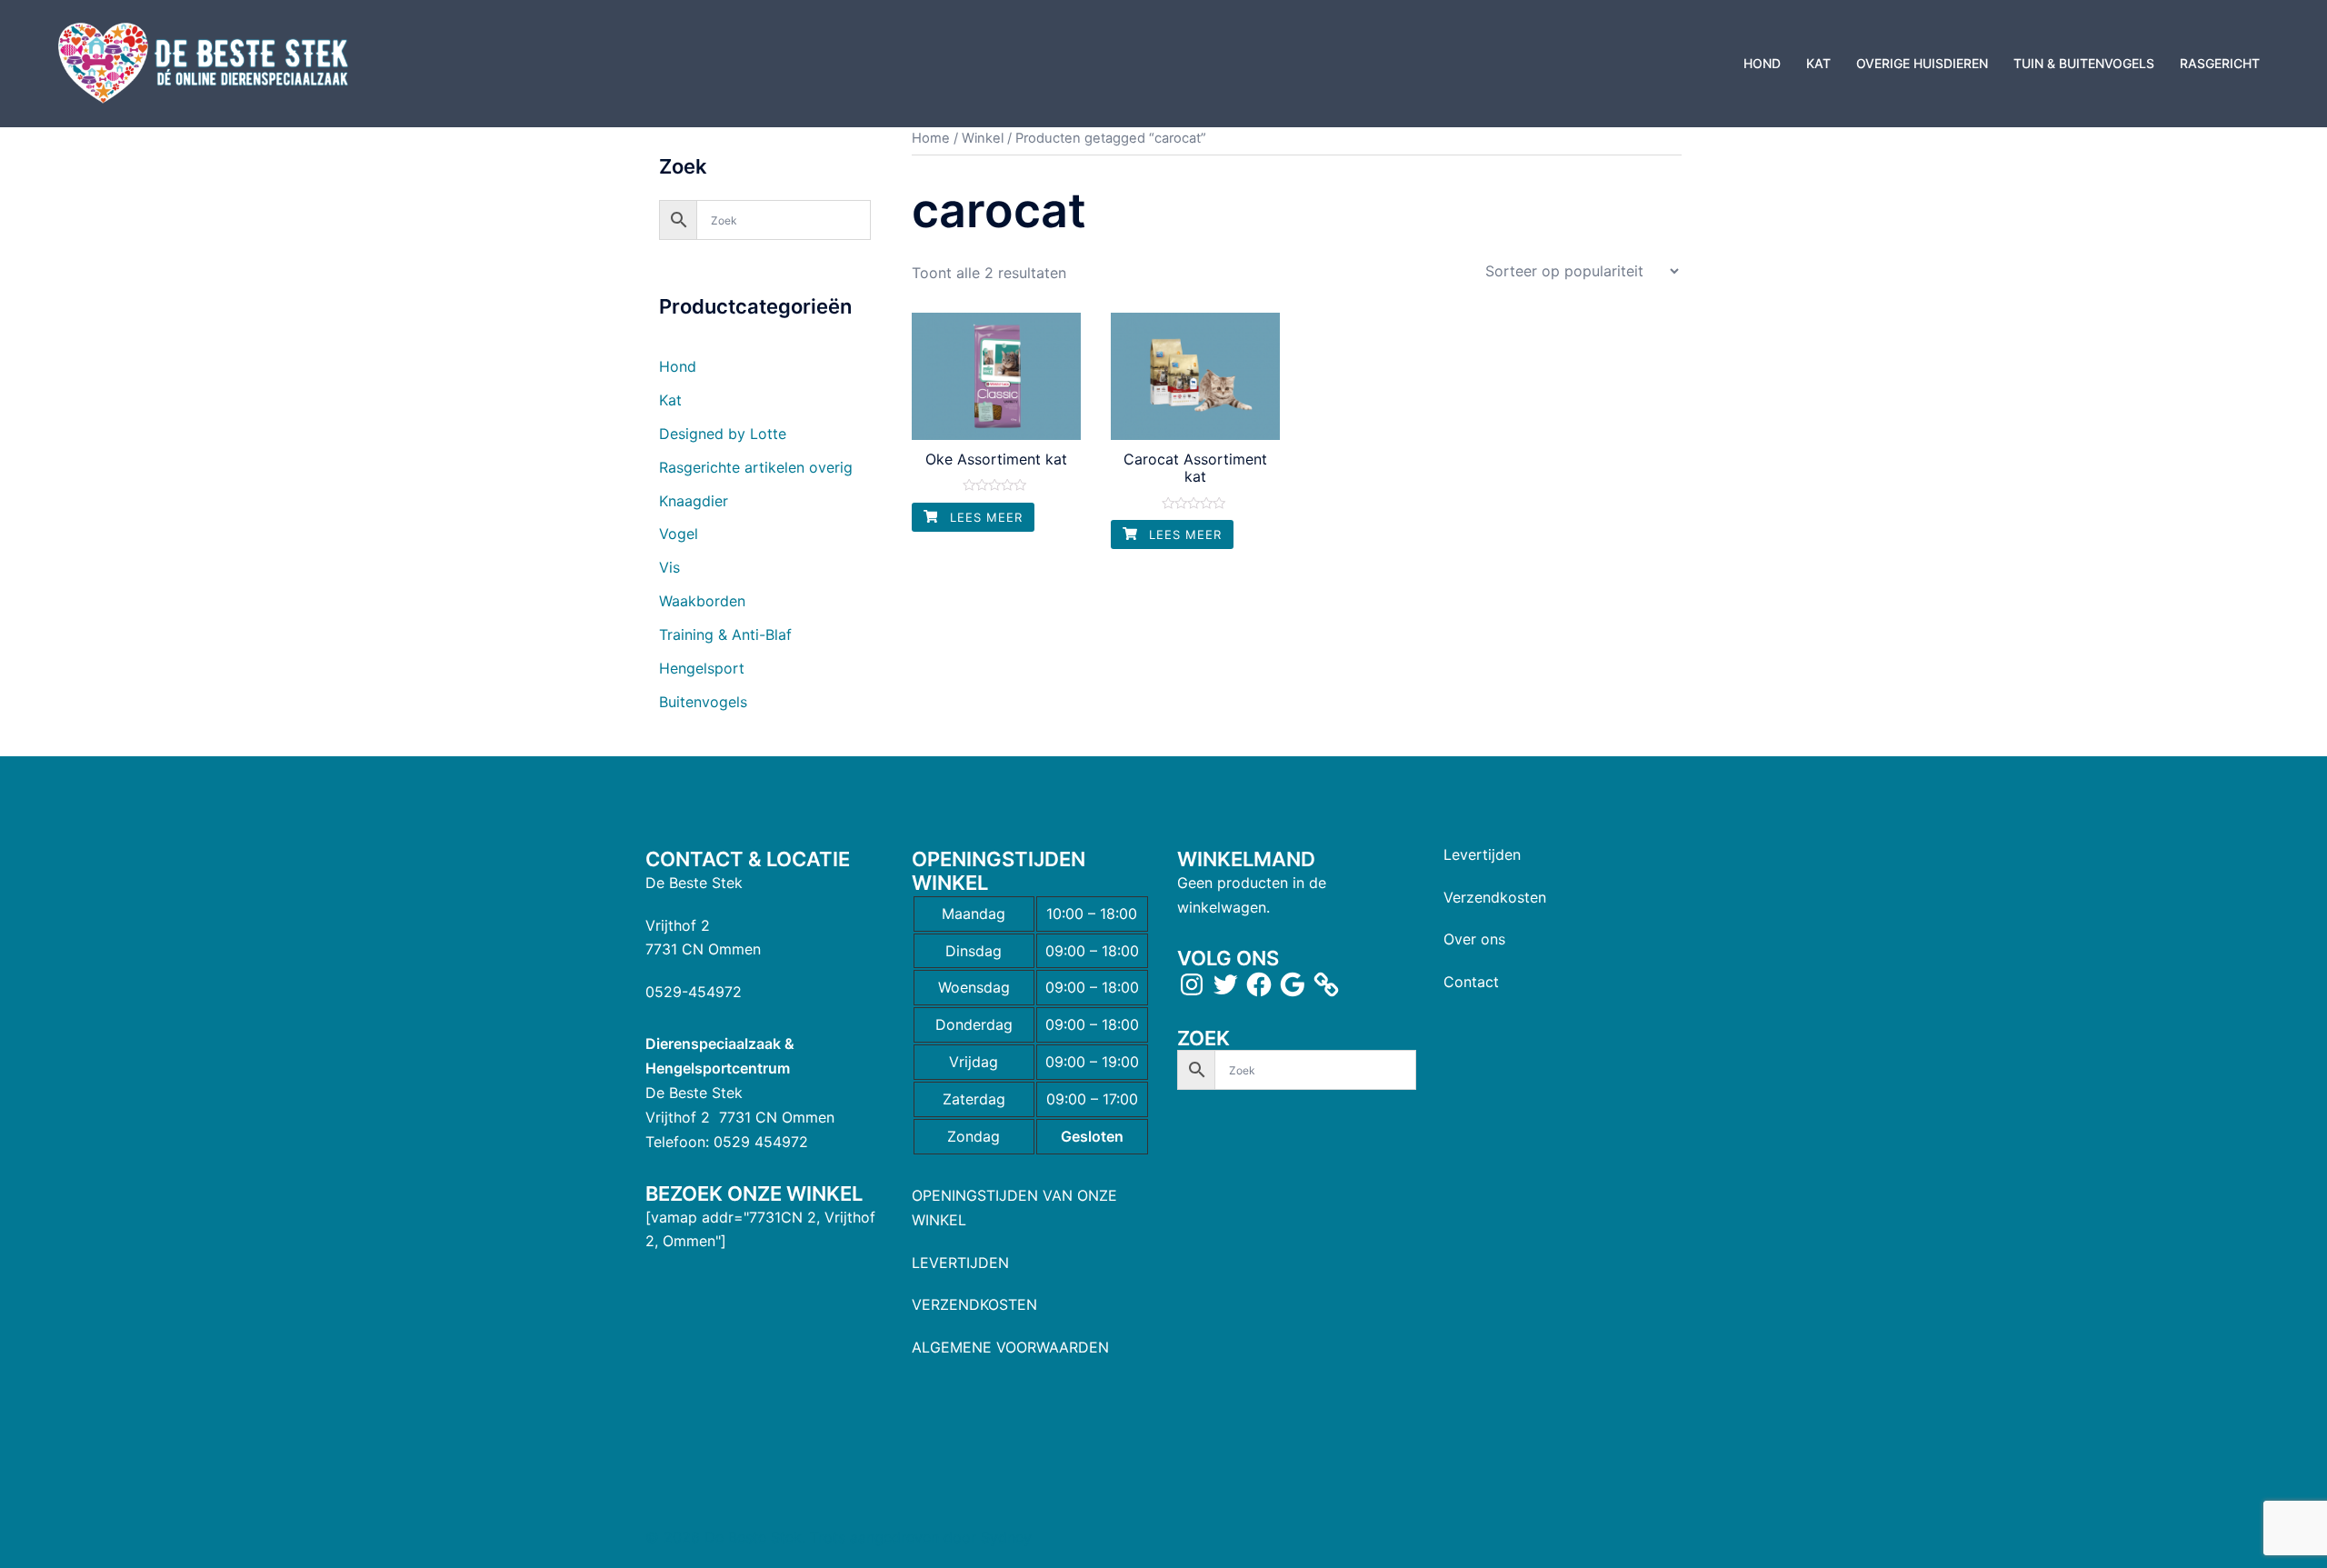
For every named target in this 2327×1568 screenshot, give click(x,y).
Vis (669, 567)
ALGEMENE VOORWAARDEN (1010, 1347)
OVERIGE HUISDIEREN (1922, 63)
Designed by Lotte (723, 434)
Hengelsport (702, 668)
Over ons (1474, 939)
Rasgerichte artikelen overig (756, 467)
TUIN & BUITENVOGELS (2084, 63)
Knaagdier (694, 501)
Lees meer (984, 517)
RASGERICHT (2220, 63)
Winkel (983, 138)
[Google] (1293, 984)
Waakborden (702, 601)
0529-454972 (694, 992)
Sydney (1006, 1537)
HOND (1762, 63)
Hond (678, 366)
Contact (1471, 982)
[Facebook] (1259, 984)
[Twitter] (1225, 984)
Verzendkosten (1495, 897)
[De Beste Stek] (206, 62)
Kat (670, 400)
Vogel (679, 534)
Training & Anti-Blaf (725, 634)
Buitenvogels (703, 702)
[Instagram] (1192, 984)
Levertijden (1482, 854)
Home (931, 138)
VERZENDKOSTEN (974, 1304)
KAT (1818, 63)
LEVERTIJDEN (960, 1263)
